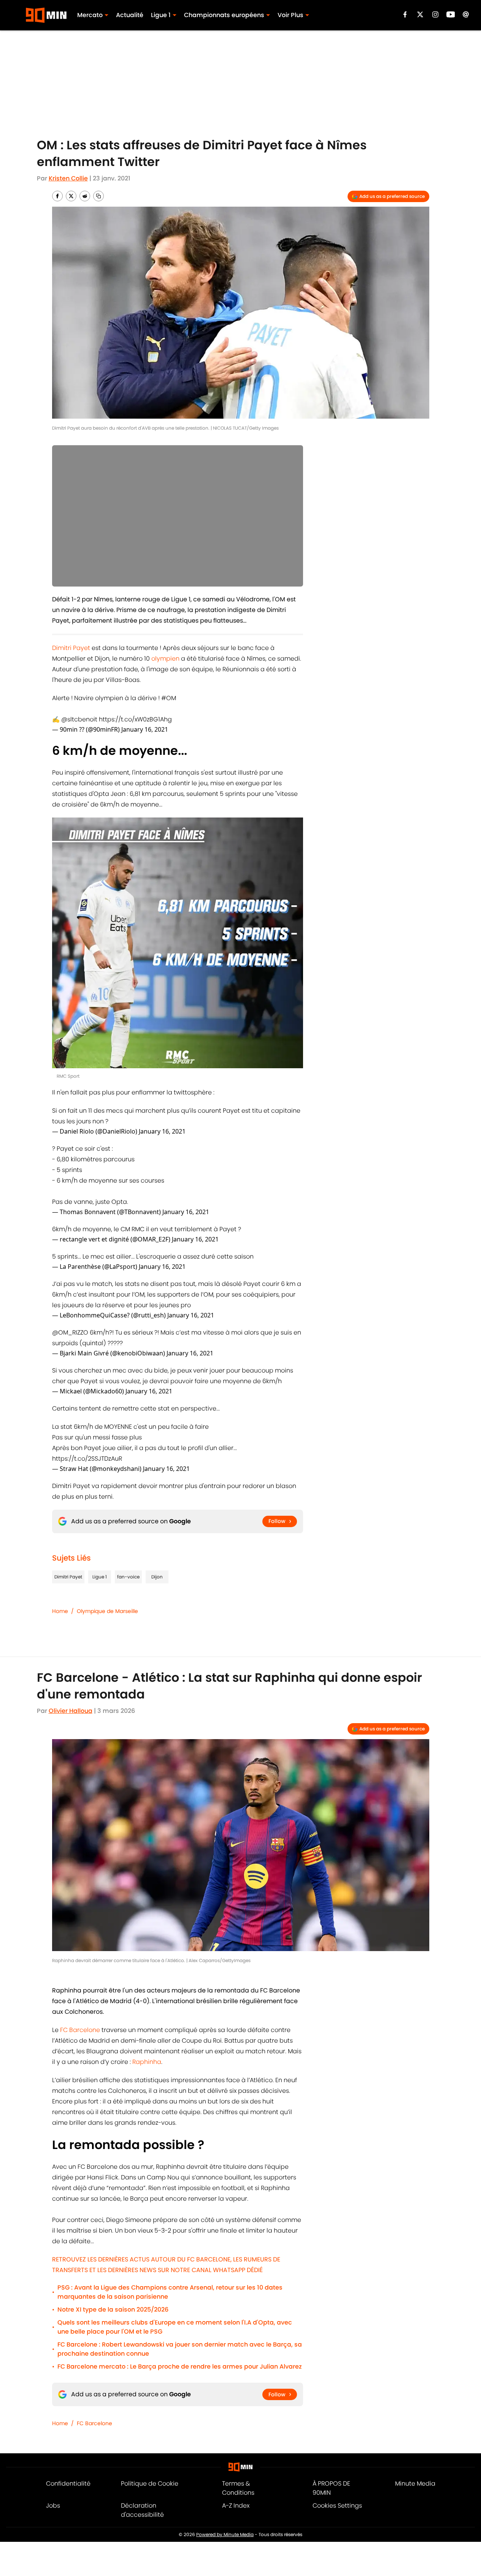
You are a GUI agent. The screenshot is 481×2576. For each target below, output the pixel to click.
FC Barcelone (80, 2030)
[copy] (98, 196)
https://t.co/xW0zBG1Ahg (135, 719)
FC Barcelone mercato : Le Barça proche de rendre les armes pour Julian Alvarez (180, 2366)
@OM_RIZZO (70, 1332)
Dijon (157, 1577)
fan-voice (128, 1577)
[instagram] (435, 14)
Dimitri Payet (71, 648)
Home (60, 1611)
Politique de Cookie (150, 2483)
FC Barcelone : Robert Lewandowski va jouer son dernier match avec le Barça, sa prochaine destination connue (180, 2349)
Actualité (130, 15)
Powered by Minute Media (225, 2534)
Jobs (53, 2506)
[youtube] (451, 14)
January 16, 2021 (145, 729)
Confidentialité (68, 2483)
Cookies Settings (337, 2506)
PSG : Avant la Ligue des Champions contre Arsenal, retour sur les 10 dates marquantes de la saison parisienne (170, 2292)
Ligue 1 (161, 15)
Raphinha (147, 2062)
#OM (169, 698)
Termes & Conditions (238, 2488)
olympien (165, 659)
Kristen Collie (68, 178)
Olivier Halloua (71, 1711)
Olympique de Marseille (107, 1611)
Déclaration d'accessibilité (142, 2510)
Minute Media (415, 2483)
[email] (466, 14)
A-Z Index (236, 2506)
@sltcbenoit (79, 719)
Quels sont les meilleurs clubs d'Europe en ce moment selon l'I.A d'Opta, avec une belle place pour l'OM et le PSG (175, 2327)
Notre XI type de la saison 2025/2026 (113, 2310)
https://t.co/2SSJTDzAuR (87, 1459)
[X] (420, 14)
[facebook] (405, 14)
